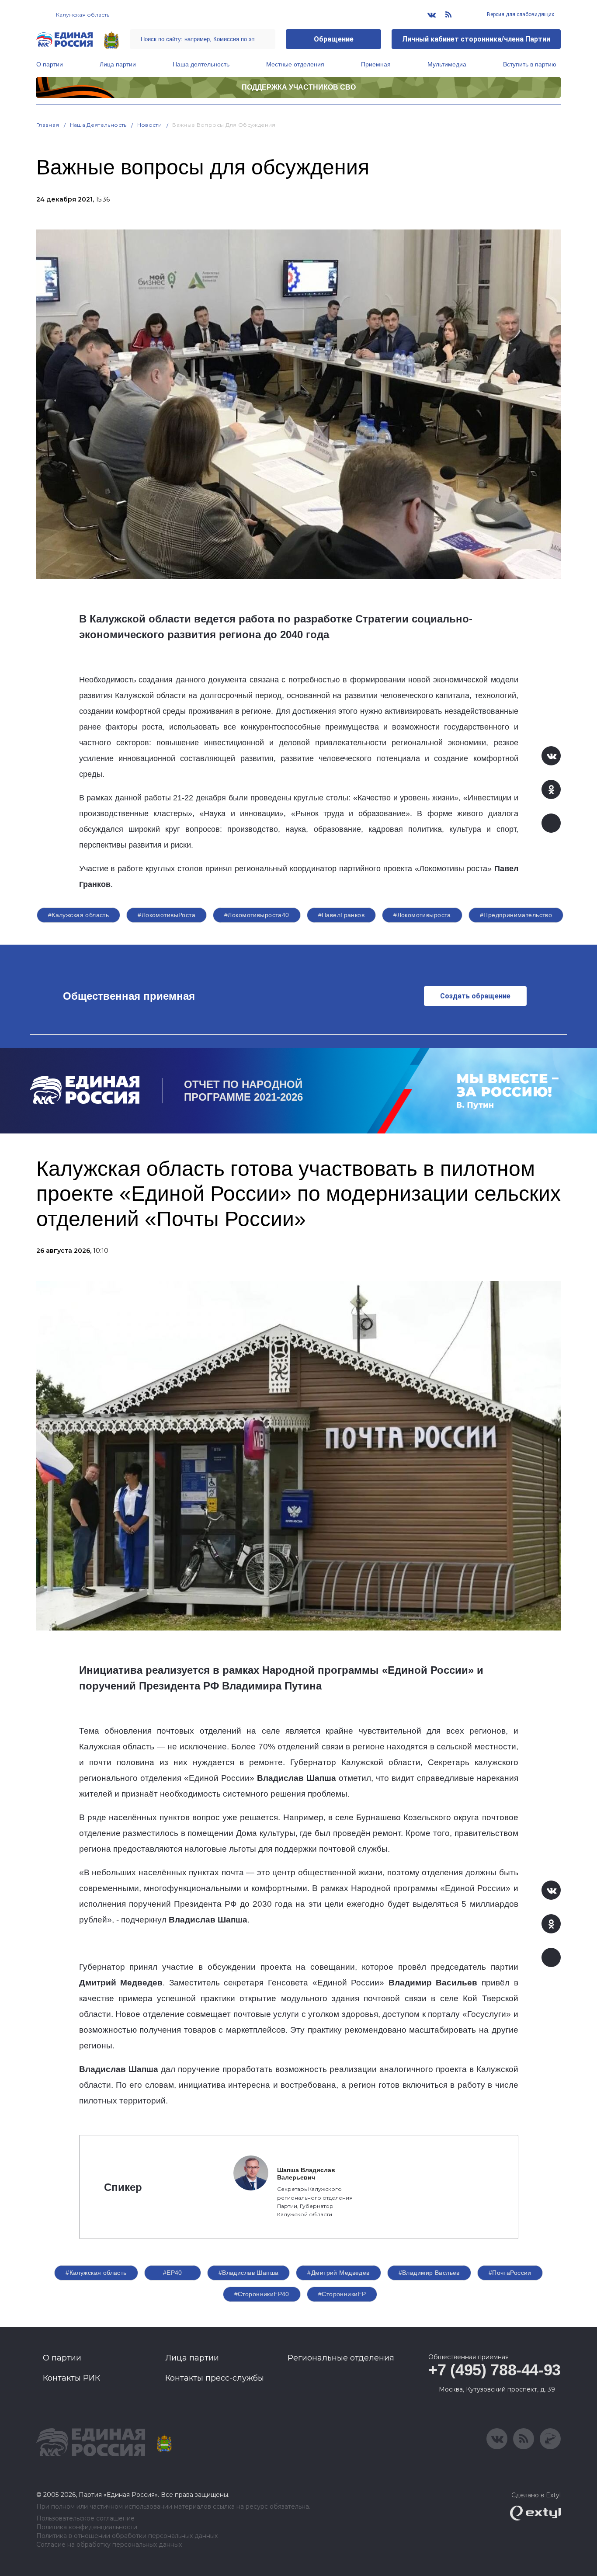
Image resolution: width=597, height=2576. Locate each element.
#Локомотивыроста (422, 915)
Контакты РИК (71, 2378)
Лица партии (118, 64)
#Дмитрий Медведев (338, 2273)
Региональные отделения (341, 2358)
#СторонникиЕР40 (262, 2294)
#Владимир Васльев (429, 2273)
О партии (50, 64)
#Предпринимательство (516, 915)
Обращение (334, 39)
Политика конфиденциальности (87, 2527)
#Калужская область (79, 915)
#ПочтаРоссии (510, 2273)
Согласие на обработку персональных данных (109, 2545)
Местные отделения (295, 64)
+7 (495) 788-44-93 (495, 2370)
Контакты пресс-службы (215, 2378)
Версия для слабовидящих (520, 14)
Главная (48, 125)
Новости (150, 125)
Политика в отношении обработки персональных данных (127, 2536)
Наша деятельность (201, 64)
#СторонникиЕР (342, 2294)
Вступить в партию (530, 64)
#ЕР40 (173, 2273)
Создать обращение (475, 996)
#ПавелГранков (341, 915)
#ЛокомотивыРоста (167, 915)
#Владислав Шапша (249, 2273)
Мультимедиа (447, 64)
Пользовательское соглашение (85, 2519)
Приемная (376, 64)
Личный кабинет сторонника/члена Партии (476, 39)
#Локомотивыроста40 (257, 915)
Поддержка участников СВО (299, 87)
